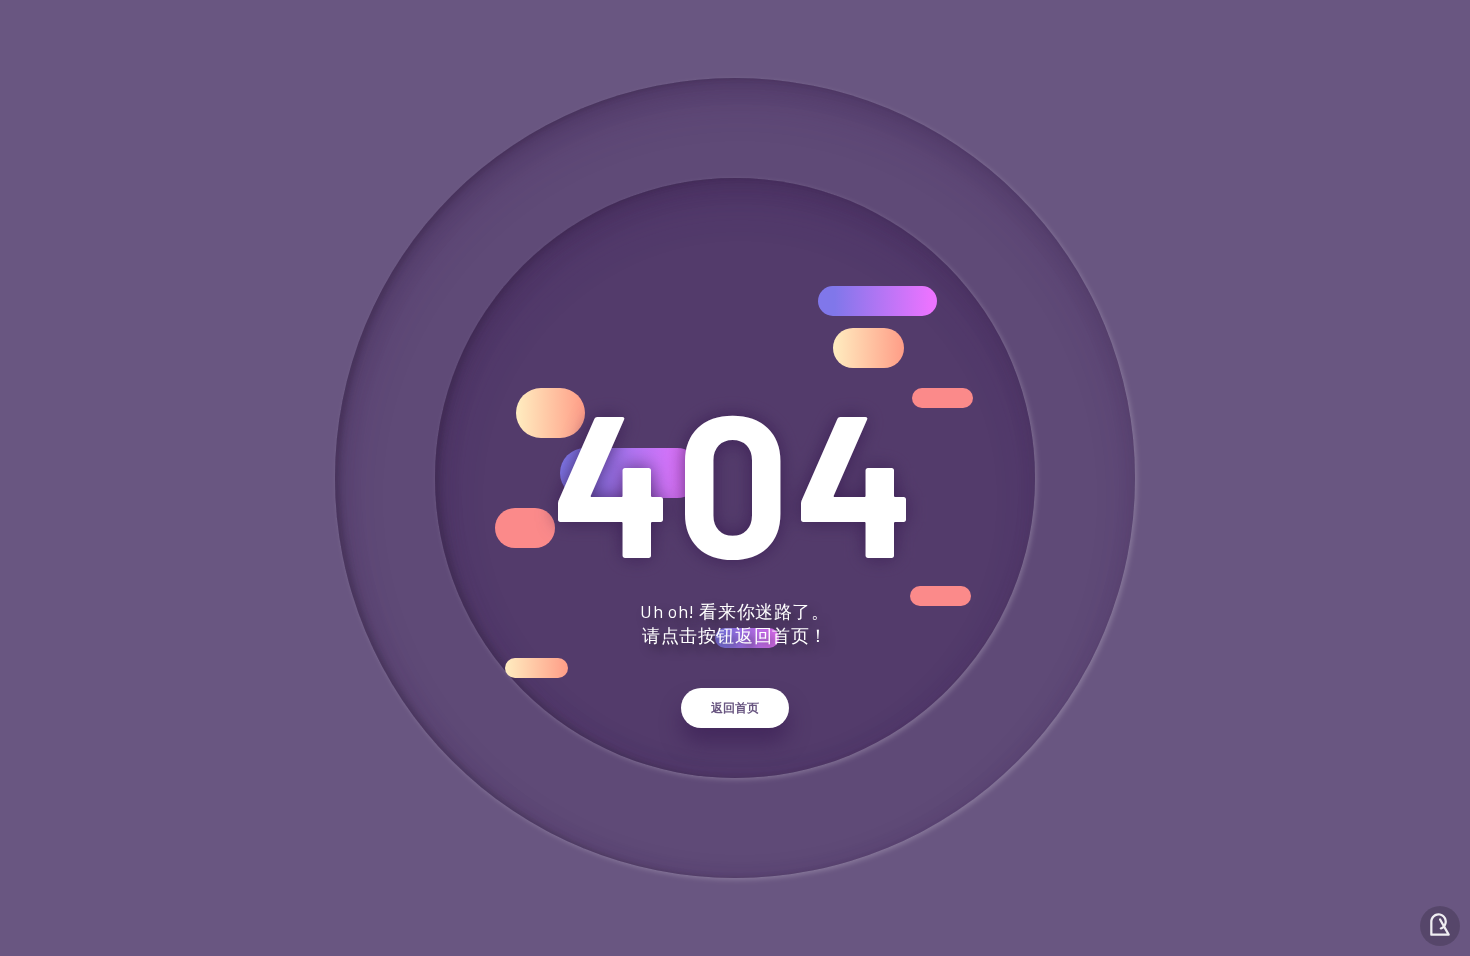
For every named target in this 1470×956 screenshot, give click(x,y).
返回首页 (735, 708)
